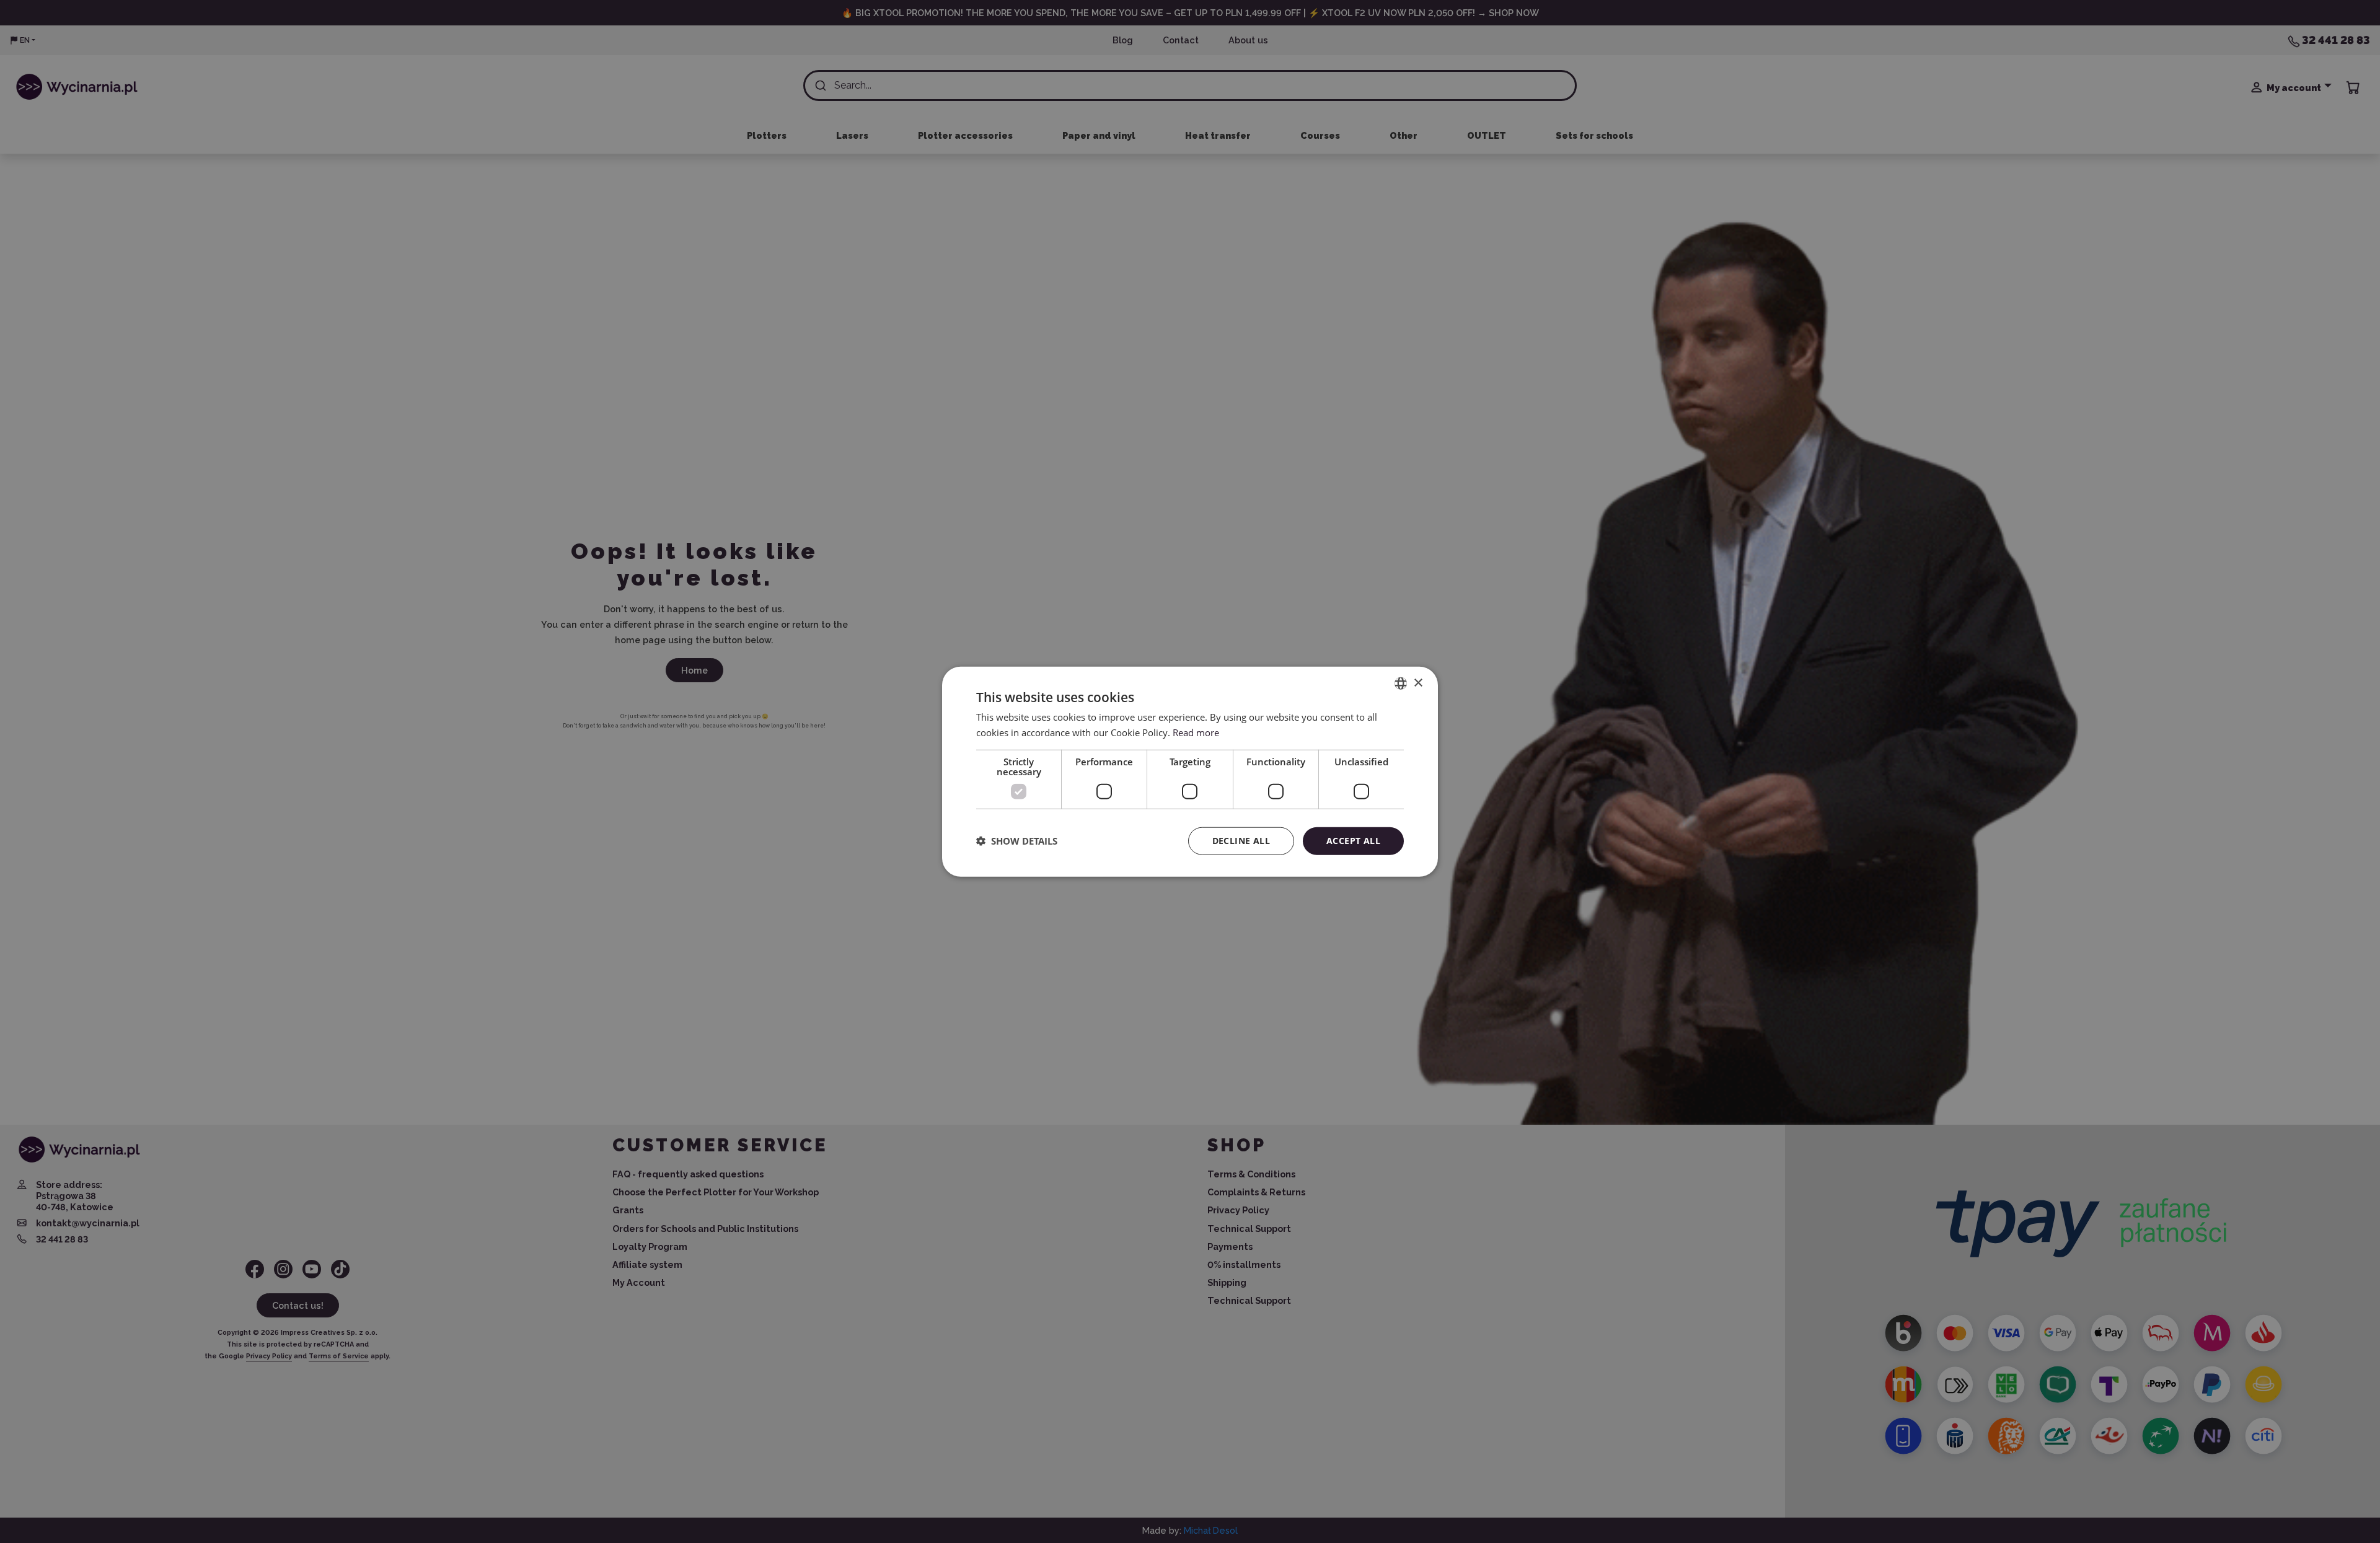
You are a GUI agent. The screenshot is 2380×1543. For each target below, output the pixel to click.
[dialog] (1190, 772)
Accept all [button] (1353, 841)
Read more (1196, 732)
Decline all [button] (1241, 841)
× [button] (1418, 683)
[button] (1017, 841)
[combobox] (1401, 684)
